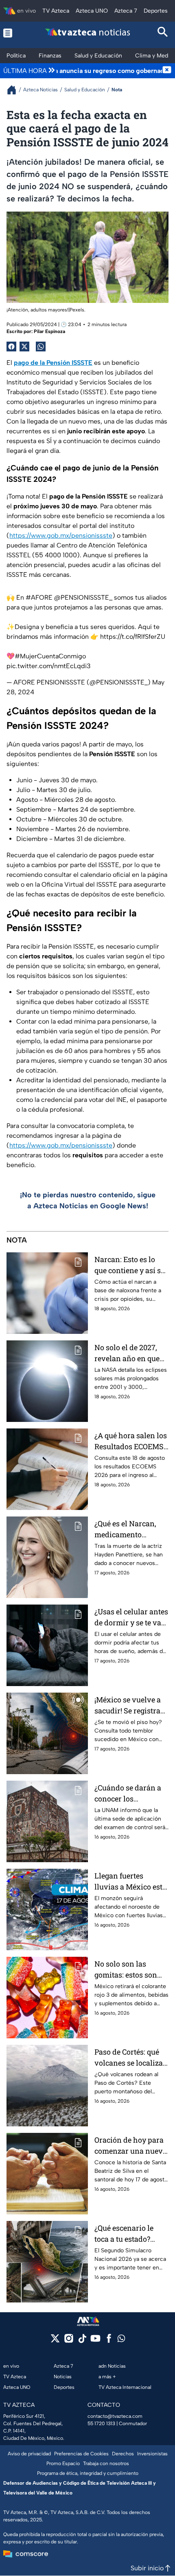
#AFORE (39, 597)
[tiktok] (82, 2341)
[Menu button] (12, 33)
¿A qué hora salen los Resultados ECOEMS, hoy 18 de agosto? (131, 1441)
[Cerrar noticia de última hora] (167, 71)
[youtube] (95, 2341)
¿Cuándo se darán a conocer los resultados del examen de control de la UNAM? (131, 1793)
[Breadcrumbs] (15, 90)
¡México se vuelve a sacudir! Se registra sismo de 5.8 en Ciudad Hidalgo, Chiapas (128, 1705)
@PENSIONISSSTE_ (83, 597)
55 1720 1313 (101, 2424)
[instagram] (69, 2341)
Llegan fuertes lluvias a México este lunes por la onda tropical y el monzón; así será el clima (130, 1882)
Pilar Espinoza (49, 331)
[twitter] (55, 2341)
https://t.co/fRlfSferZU (133, 637)
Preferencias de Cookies (81, 2454)
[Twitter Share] (24, 347)
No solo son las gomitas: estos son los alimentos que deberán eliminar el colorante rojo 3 (128, 1970)
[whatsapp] (121, 2340)
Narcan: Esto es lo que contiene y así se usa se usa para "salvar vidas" (129, 1265)
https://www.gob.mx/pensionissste (61, 535)
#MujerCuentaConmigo (50, 656)
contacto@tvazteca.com (115, 2416)
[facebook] (109, 2341)
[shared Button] (41, 347)
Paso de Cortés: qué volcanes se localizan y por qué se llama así (131, 2058)
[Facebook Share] (11, 347)
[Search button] (163, 33)
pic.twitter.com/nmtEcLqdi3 (49, 666)
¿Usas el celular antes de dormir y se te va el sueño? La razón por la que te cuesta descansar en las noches (131, 1617)
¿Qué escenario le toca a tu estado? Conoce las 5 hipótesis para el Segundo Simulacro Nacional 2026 (128, 2234)
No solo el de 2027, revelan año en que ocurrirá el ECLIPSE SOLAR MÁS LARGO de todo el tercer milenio (129, 1353)
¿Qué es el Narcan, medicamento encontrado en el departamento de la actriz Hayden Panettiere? (128, 1529)
